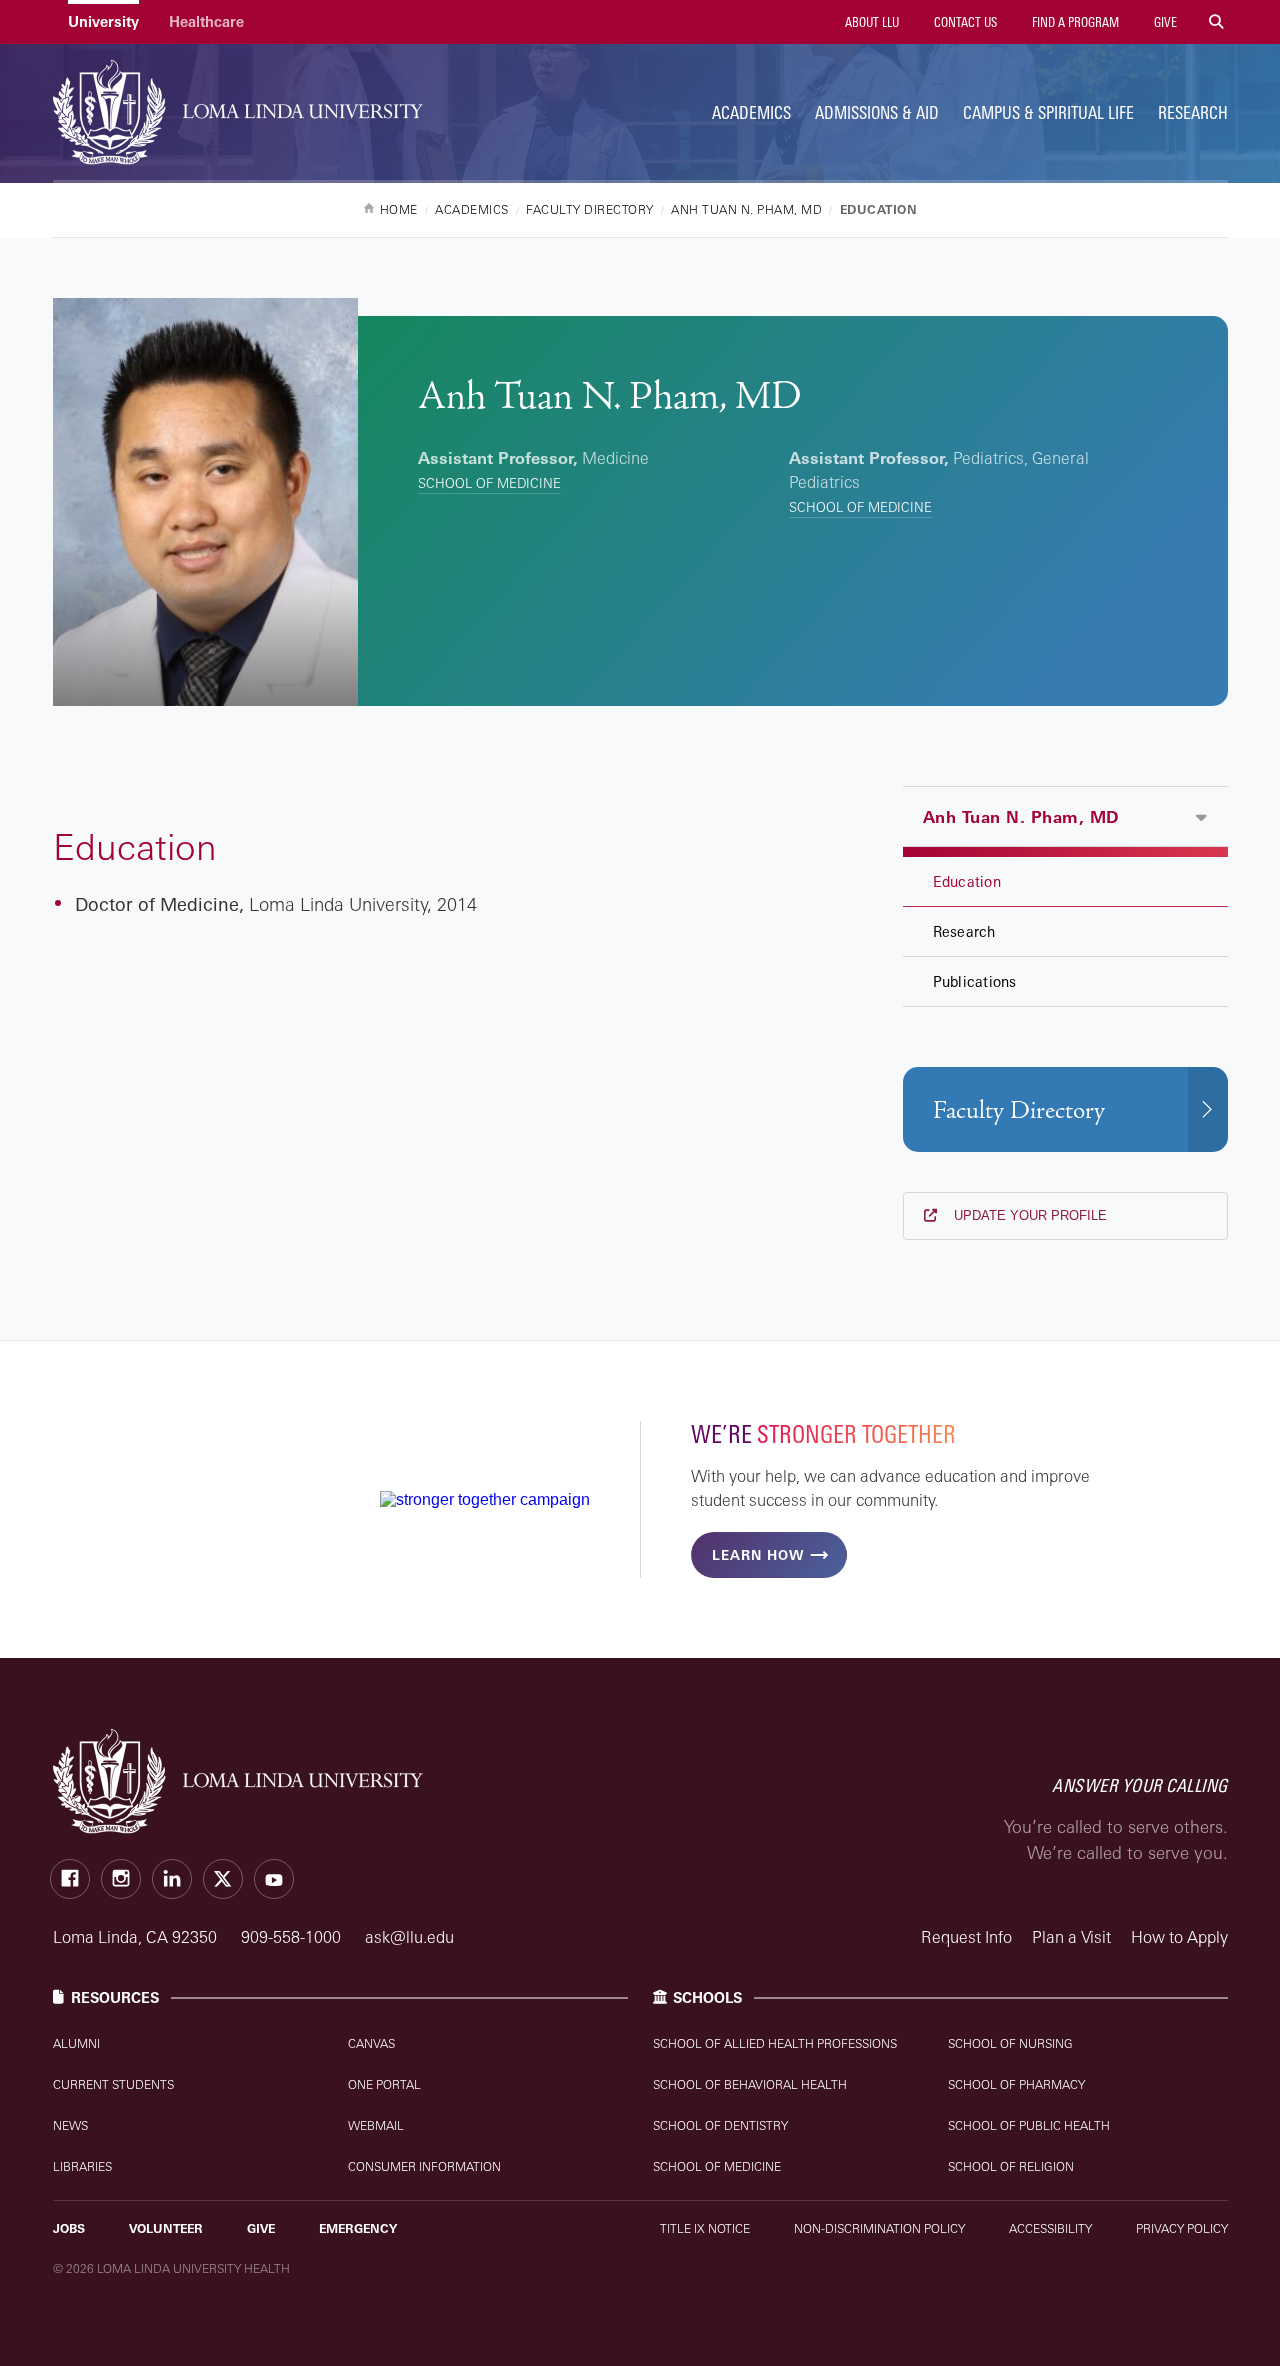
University (103, 21)
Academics (751, 112)
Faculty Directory (1019, 1110)
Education (967, 881)
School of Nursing (1010, 2043)
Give (1164, 22)
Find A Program (1074, 22)
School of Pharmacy (1016, 2084)
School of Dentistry (720, 2125)
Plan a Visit (1071, 1937)
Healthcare (206, 21)
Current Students (113, 2084)
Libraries (82, 2166)
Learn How (758, 1555)
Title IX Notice (705, 2228)
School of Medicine (489, 483)
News (70, 2125)
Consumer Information (424, 2166)
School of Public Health (1029, 2125)
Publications (975, 981)
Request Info (966, 1937)
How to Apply (1179, 1937)
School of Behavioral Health (750, 2084)
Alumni (76, 2043)
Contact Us (964, 22)
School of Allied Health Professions (775, 2043)
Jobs (69, 2228)
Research (1193, 112)
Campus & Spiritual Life (1048, 112)
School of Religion (1011, 2166)
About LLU (870, 22)
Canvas (371, 2043)
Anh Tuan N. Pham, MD (1021, 817)
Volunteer (166, 2228)
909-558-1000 (293, 1937)
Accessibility (1050, 2228)
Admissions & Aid (877, 112)
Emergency (358, 2228)
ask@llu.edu (409, 1937)
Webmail (376, 2125)
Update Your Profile (1028, 1215)
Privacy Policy (1182, 2228)
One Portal (384, 2084)
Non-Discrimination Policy (879, 2228)
